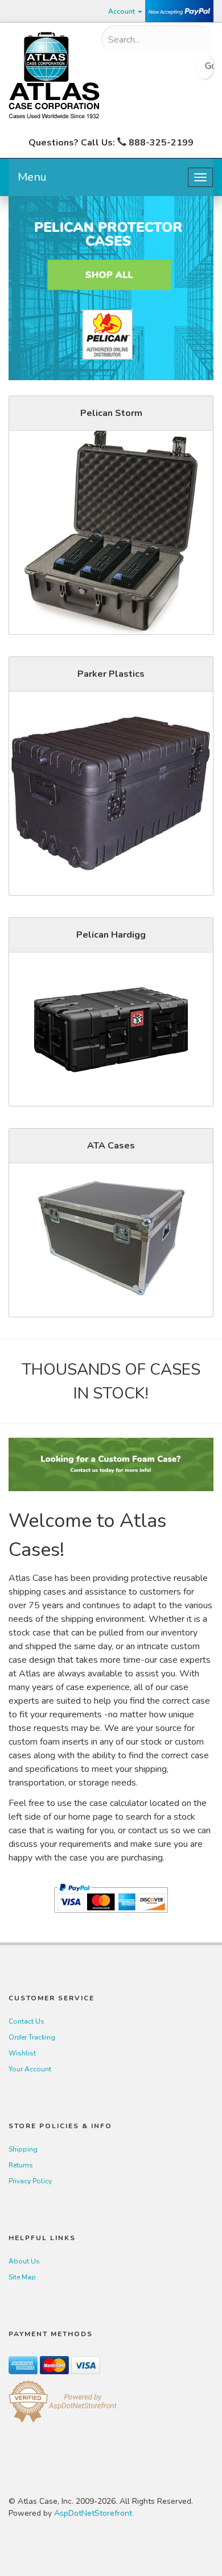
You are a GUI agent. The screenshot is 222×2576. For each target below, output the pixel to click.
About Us (24, 2261)
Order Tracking (32, 2037)
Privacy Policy (30, 2181)
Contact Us (26, 2021)
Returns (21, 2165)
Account (122, 11)
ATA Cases (111, 1146)
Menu (32, 177)
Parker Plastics (111, 674)
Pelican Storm (111, 413)
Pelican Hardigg (111, 935)
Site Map (22, 2277)
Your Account (30, 2069)
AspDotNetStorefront (93, 2513)
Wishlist (22, 2053)
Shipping (23, 2149)
